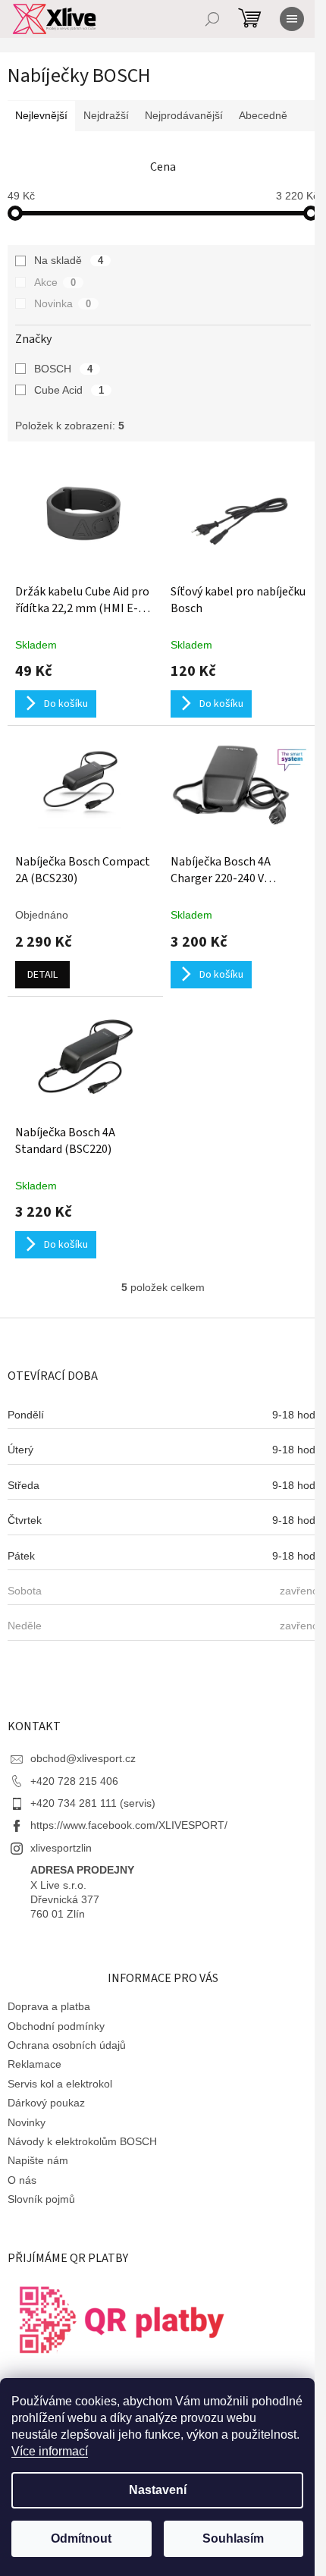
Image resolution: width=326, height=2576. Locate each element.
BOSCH (63, 369)
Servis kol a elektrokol (60, 2084)
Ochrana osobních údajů (67, 2045)
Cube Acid (69, 390)
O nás (22, 2180)
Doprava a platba (49, 2006)
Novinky (27, 2122)
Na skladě (69, 260)
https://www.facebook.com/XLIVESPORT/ (129, 1825)
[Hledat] (212, 19)
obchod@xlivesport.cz (83, 1758)
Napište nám (38, 2160)
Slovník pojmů (41, 2199)
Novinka (63, 303)
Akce (55, 282)
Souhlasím (233, 2538)
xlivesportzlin (61, 1848)
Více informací (50, 2451)
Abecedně (263, 115)
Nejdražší (106, 115)
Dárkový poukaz (46, 2103)
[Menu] (292, 19)
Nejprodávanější (184, 115)
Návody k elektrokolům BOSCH (82, 2141)
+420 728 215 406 (74, 1781)
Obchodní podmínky (56, 2026)
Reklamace (34, 2064)
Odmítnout (81, 2538)
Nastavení (158, 2490)
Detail (42, 975)
